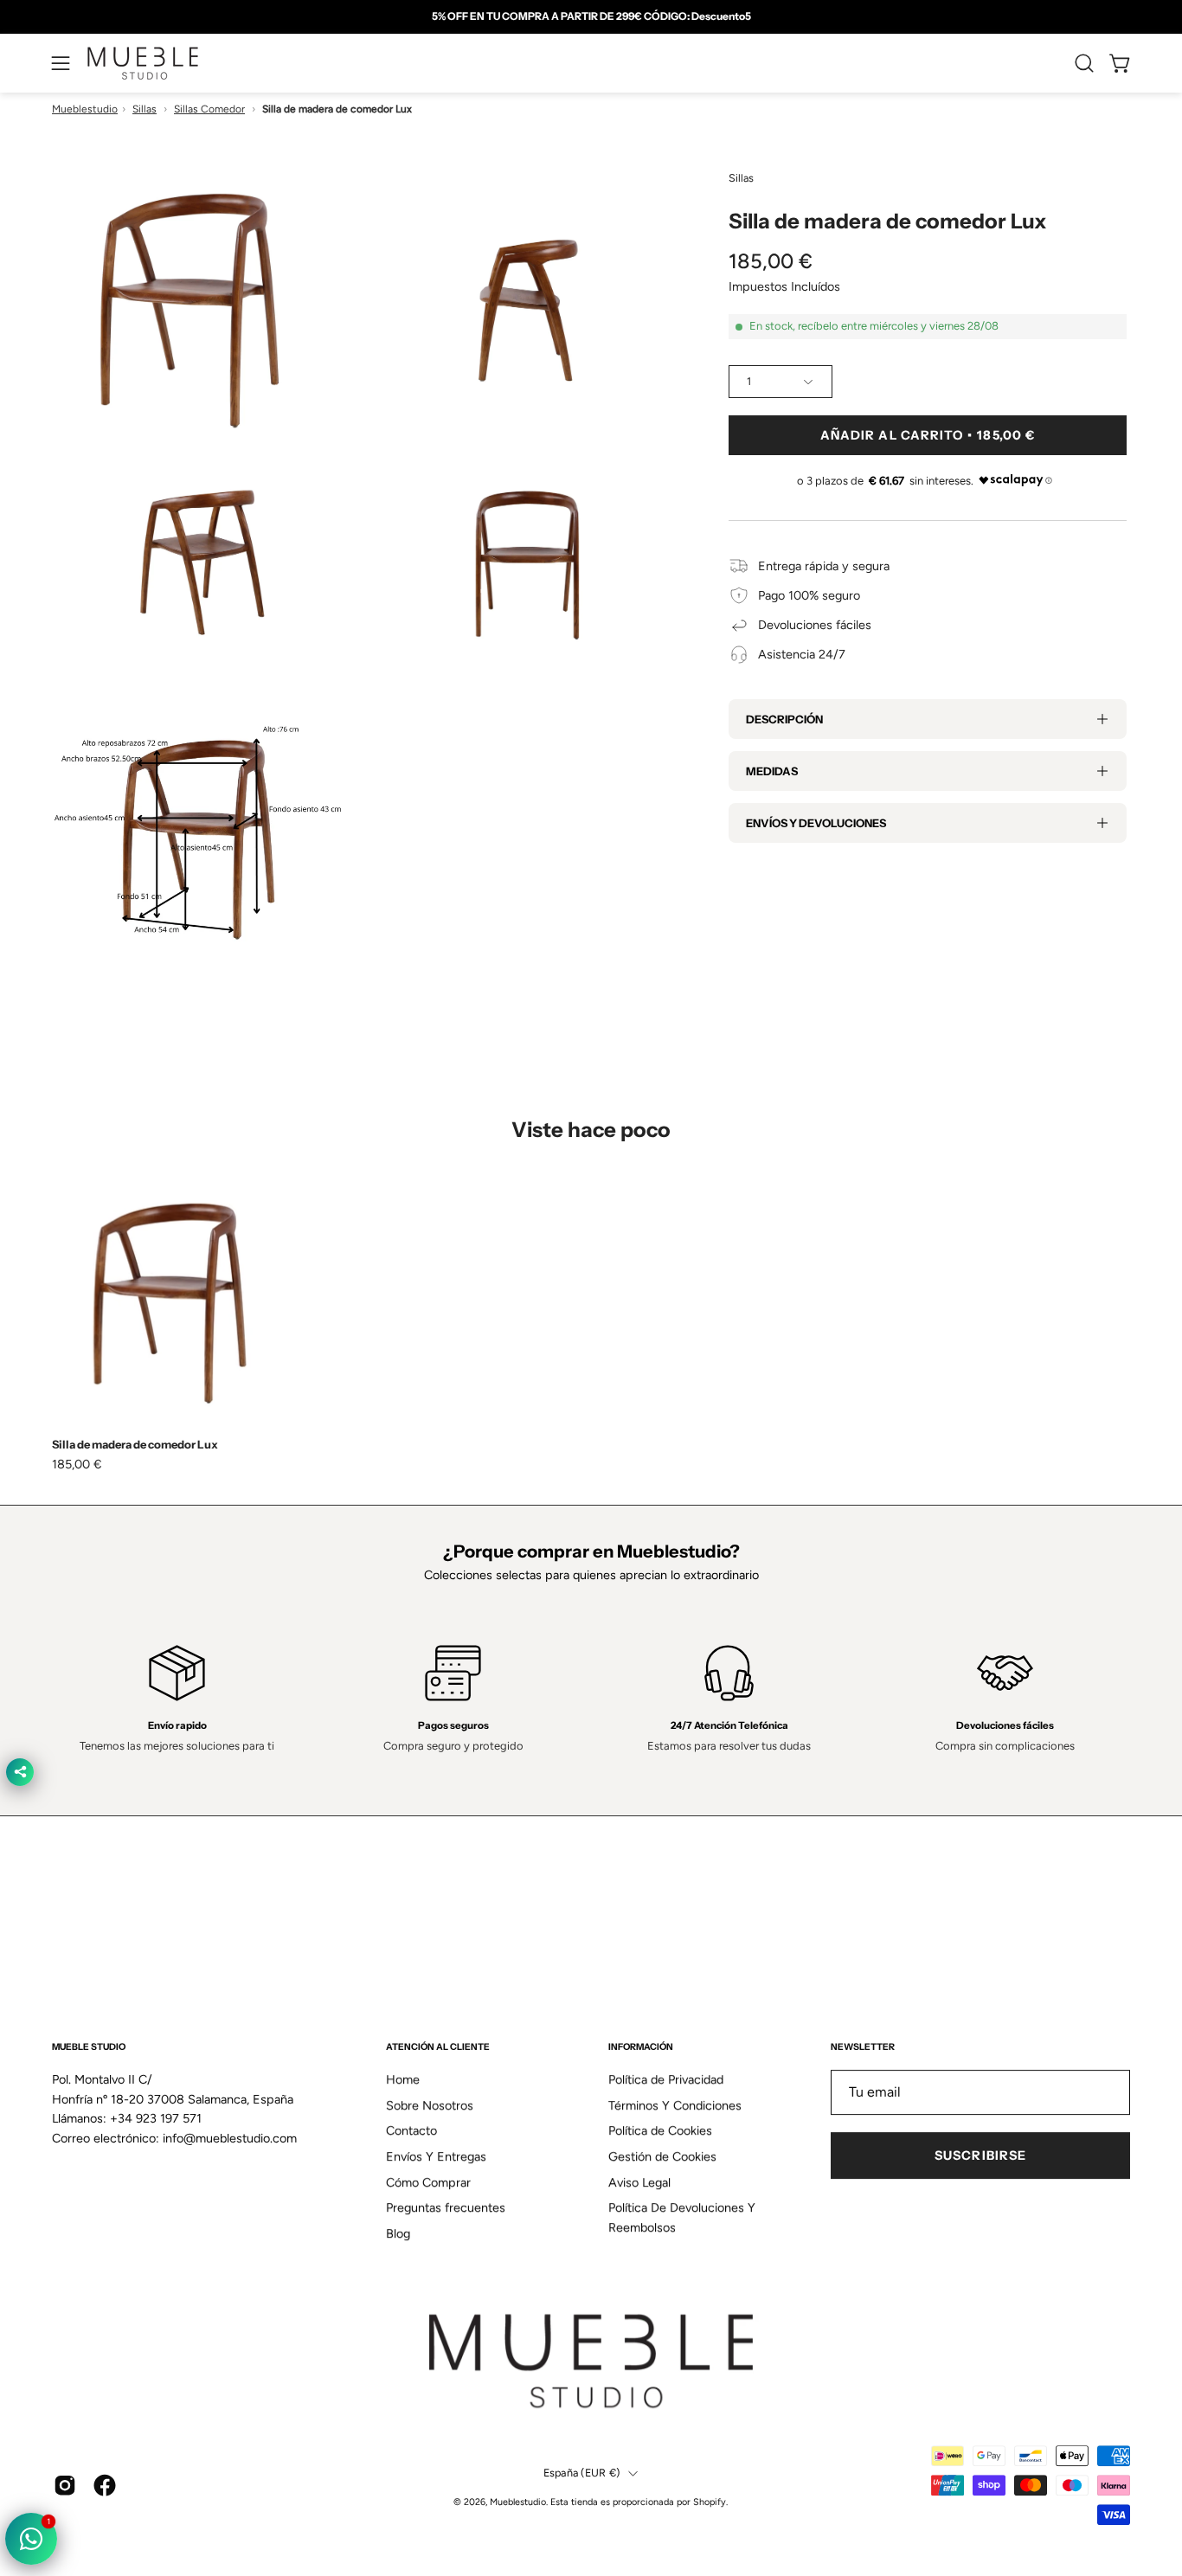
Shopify (710, 2503)
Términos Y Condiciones (675, 2105)
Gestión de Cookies (662, 2156)
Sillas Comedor (209, 109)
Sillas (145, 109)
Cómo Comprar (428, 2182)
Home (403, 2079)
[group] (591, 16)
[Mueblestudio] (143, 63)
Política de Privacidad (666, 2079)
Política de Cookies (660, 2131)
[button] (1084, 63)
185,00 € (77, 1464)
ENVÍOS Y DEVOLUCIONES (816, 823)
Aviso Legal (639, 2182)
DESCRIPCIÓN (784, 719)
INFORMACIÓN (641, 2047)
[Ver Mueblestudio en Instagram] (65, 2485)
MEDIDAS (772, 771)
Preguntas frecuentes (446, 2208)
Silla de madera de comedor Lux (135, 1445)
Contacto (411, 2131)
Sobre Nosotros (430, 2105)
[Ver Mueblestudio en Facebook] (105, 2485)
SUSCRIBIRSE (980, 2155)
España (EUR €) (582, 2473)
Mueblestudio (85, 109)
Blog (398, 2233)
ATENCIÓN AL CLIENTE (438, 2047)
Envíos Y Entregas (436, 2156)
